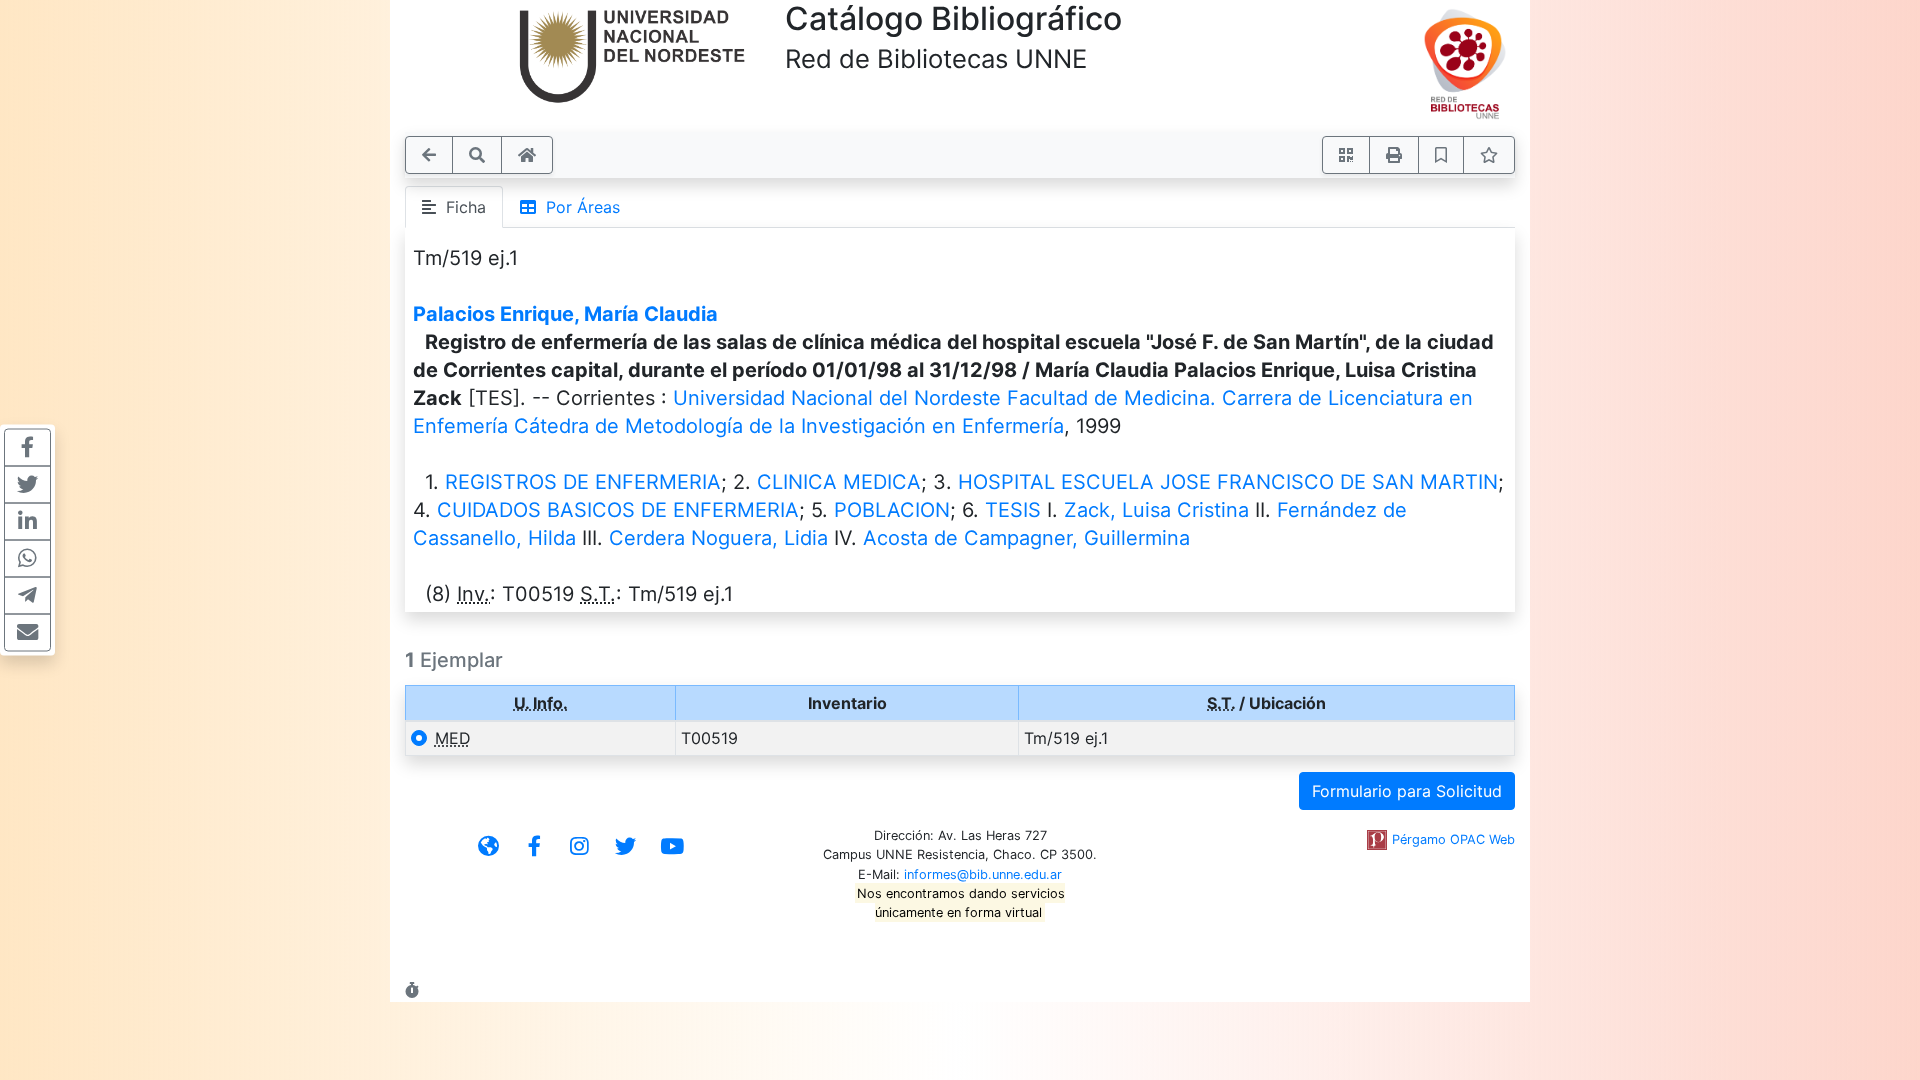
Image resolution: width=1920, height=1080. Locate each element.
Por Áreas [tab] (578, 207)
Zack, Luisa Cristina (1156, 510)
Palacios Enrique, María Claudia (565, 314)
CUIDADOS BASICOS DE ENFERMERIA (618, 510)
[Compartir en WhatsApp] (27, 559)
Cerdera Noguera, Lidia (718, 538)
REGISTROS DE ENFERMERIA (583, 482)
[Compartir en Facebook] (27, 448)
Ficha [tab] (461, 207)
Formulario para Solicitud (1407, 791)
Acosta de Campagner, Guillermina (1026, 538)
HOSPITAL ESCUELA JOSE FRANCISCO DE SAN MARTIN (1228, 482)
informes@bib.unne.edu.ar (983, 874)
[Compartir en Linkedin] (27, 522)
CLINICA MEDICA (839, 482)
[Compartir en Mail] (27, 633)
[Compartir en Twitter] (27, 485)
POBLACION (892, 510)
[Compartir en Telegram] (27, 596)
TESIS (1013, 510)
